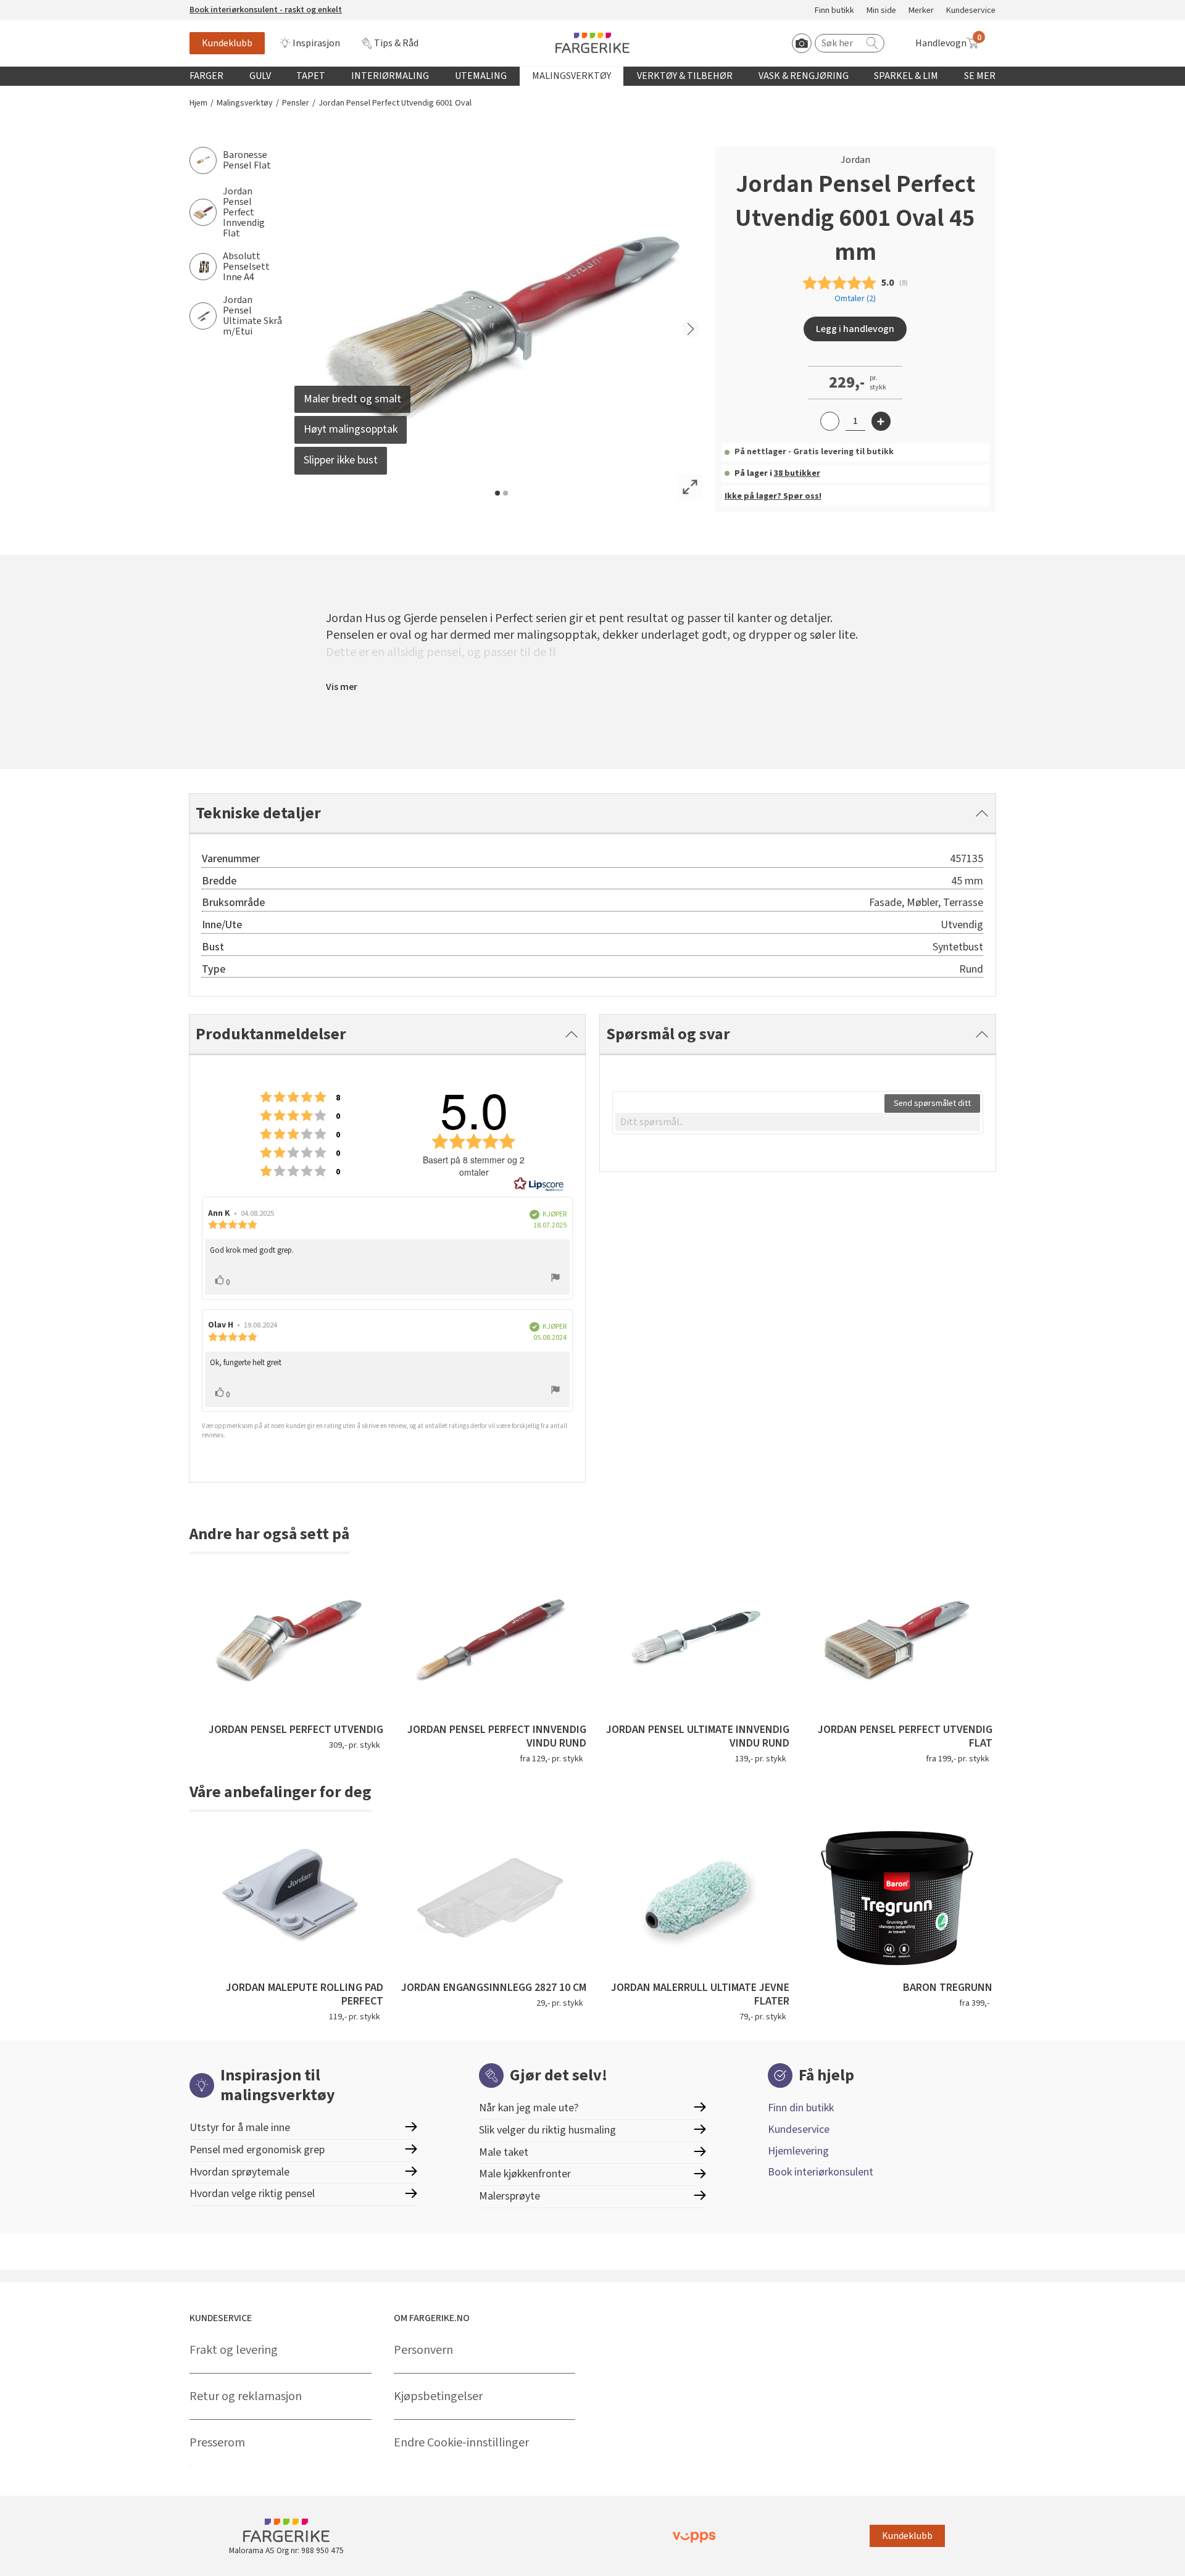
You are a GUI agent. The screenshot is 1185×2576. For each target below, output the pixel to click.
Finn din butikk (801, 2108)
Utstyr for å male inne (240, 2128)
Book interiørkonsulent (821, 2172)
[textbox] (798, 1122)
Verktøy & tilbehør (685, 76)
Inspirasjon (316, 43)
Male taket (504, 2152)
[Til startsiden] (592, 43)
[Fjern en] (830, 421)
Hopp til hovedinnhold (48, 7)
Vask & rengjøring (804, 76)
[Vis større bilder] (690, 487)
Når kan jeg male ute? (529, 2108)
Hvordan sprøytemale (239, 2172)
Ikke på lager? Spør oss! (773, 496)
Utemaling (481, 76)
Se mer (980, 76)
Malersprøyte (509, 2196)
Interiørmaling (390, 76)
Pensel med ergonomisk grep (257, 2150)
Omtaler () (855, 299)
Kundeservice (971, 11)
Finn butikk (834, 11)
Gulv (260, 76)
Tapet (311, 76)
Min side (881, 11)
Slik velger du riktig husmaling (547, 2130)
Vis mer (342, 687)
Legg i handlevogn (855, 329)
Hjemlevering (798, 2151)
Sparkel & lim (906, 76)
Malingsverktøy (572, 76)
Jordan (855, 160)
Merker (921, 11)
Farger (206, 76)
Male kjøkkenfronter (525, 2174)
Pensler (296, 103)
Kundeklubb (227, 43)
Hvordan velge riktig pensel (252, 2194)
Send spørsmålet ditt (932, 1103)
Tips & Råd (396, 43)
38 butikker (797, 473)
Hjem (198, 103)
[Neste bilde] (691, 329)
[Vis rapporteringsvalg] (555, 1279)
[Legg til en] (881, 421)
